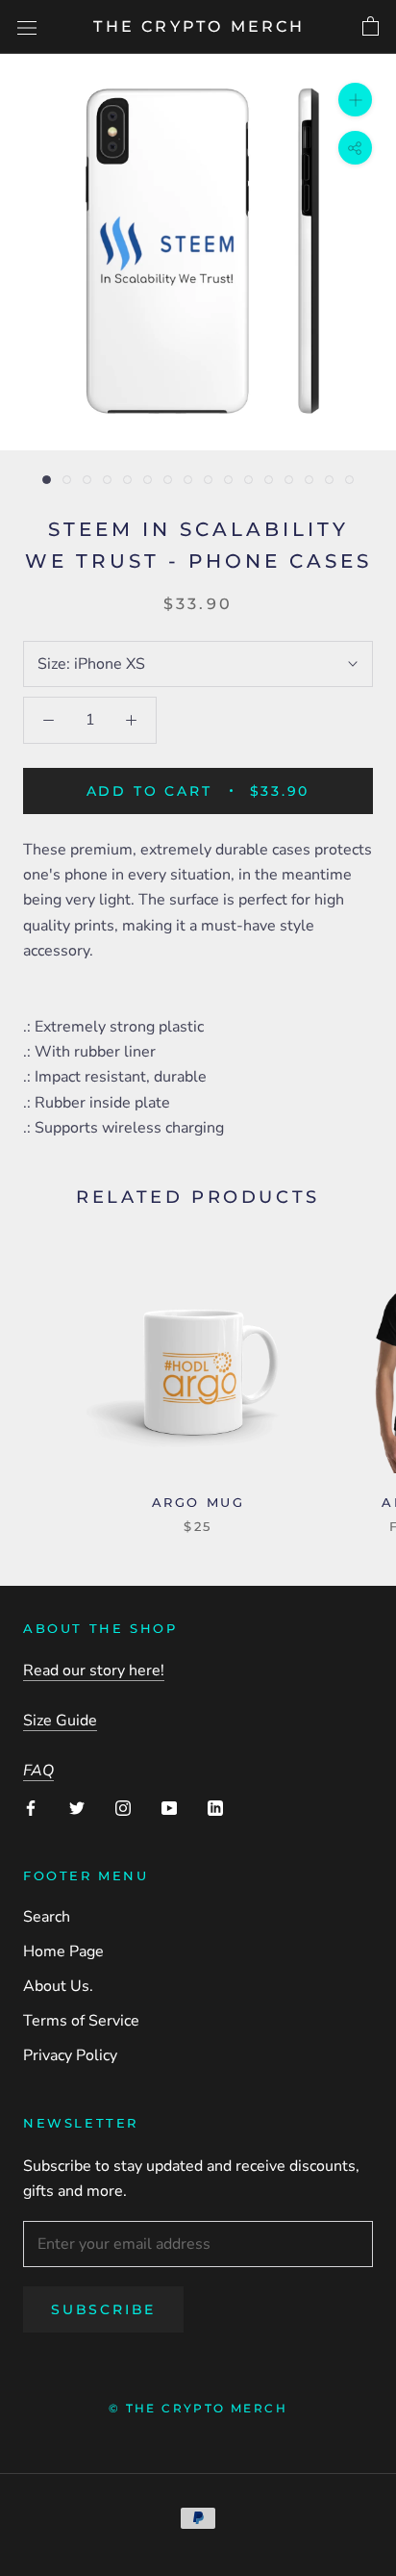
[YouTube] (169, 1806)
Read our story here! (94, 1671)
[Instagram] (123, 1806)
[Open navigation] (27, 27)
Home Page (63, 1951)
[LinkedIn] (215, 1806)
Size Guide (60, 1721)
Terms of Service (81, 2021)
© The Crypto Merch (198, 2408)
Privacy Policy (70, 2055)
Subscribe (103, 2309)
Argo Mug (198, 1502)
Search (47, 1917)
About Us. (58, 1986)
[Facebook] (31, 1806)
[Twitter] (77, 1806)
